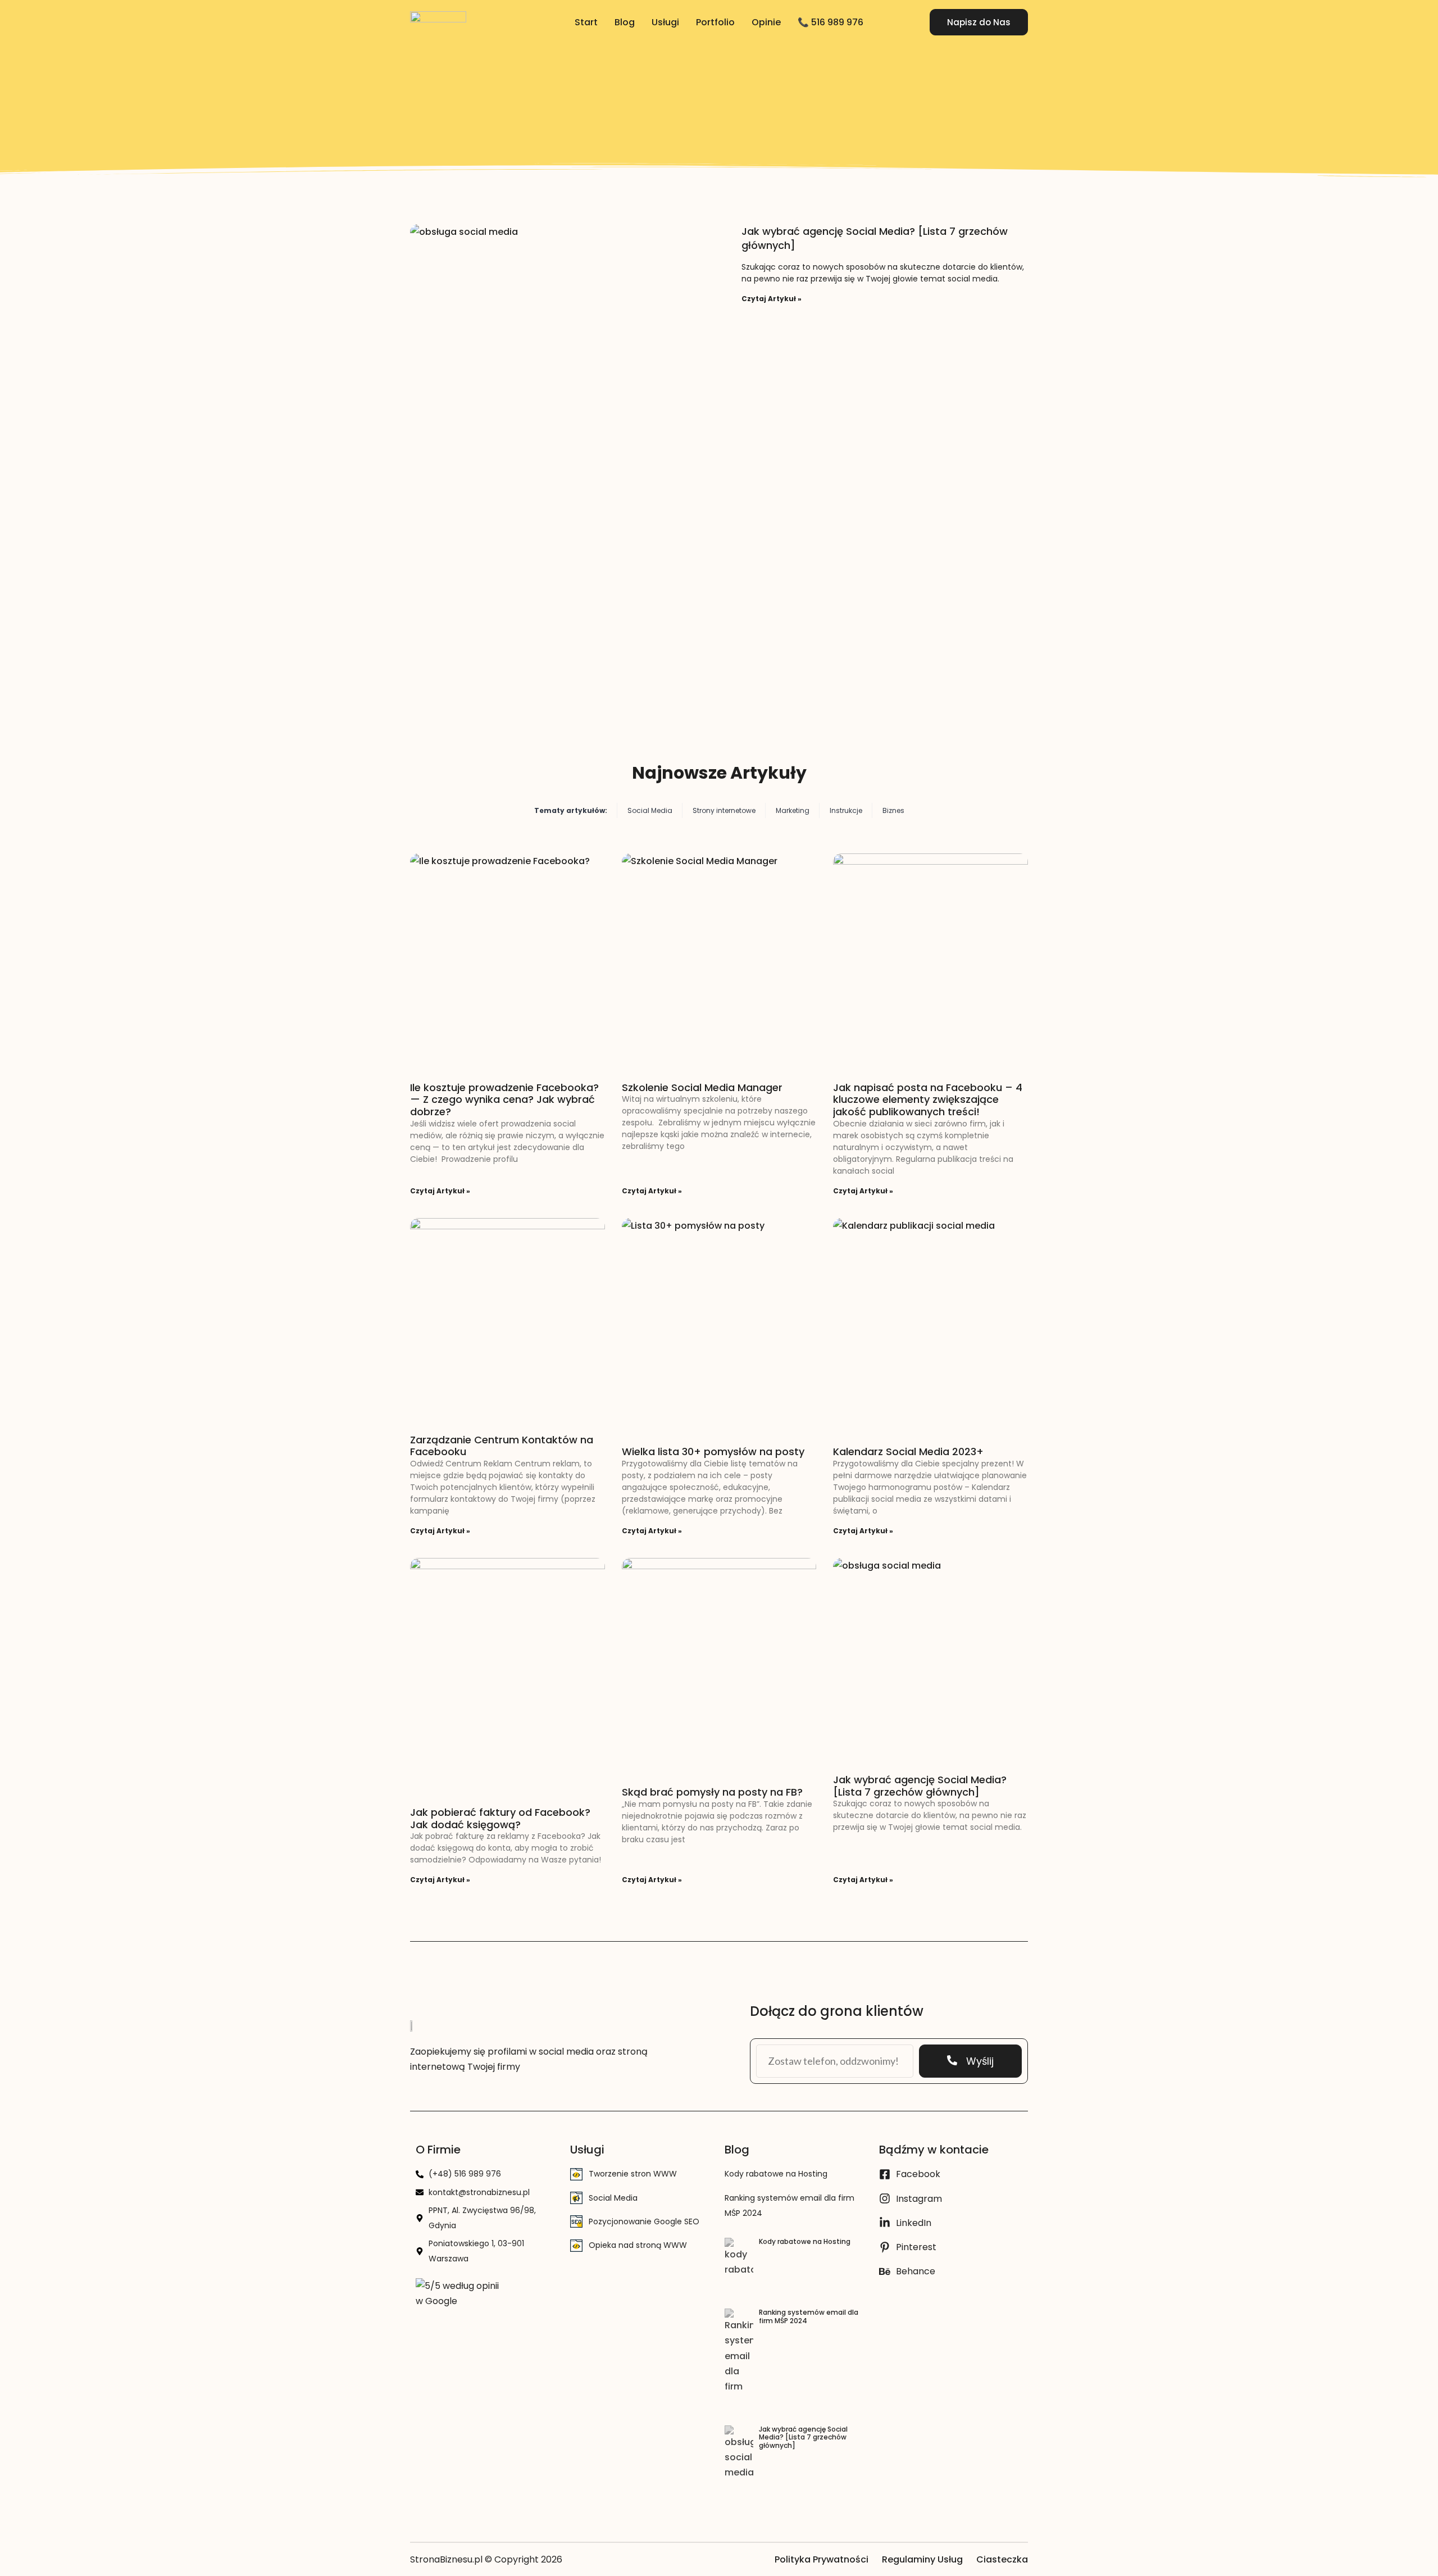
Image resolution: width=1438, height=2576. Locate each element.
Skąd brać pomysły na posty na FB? (712, 1792)
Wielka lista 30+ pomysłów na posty (713, 1451)
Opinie (766, 22)
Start (586, 22)
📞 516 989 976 (831, 22)
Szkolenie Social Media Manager (702, 1087)
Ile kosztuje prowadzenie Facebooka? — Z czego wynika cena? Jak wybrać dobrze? (504, 1100)
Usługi (665, 22)
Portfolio (715, 22)
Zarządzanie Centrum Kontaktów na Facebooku (502, 1446)
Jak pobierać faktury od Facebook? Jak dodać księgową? (500, 1818)
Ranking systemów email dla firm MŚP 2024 (809, 2316)
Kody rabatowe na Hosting (776, 2174)
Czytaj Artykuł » (772, 299)
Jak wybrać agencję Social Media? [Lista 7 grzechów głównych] (920, 1786)
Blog (625, 22)
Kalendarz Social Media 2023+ (908, 1451)
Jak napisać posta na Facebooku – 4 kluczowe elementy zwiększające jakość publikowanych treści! (928, 1100)
